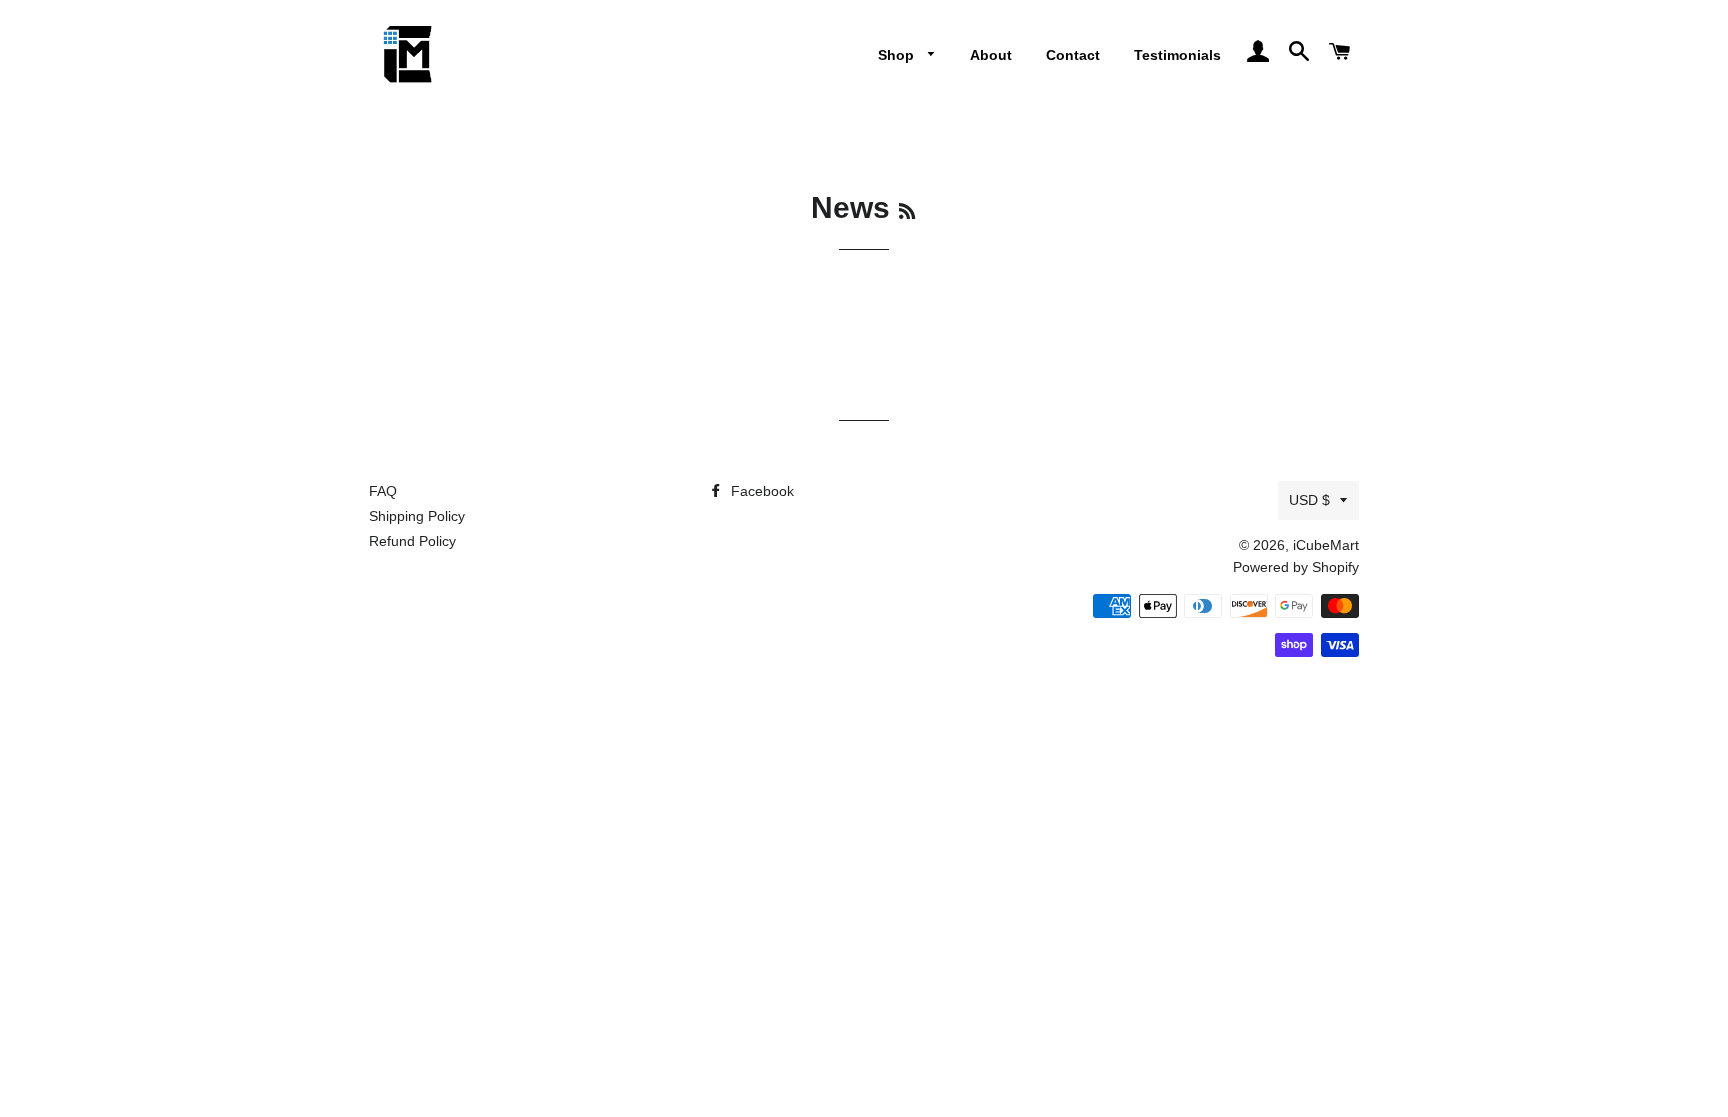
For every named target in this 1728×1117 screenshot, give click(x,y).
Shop (898, 55)
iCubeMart (1326, 545)
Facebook (760, 491)
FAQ (383, 491)
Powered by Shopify (1296, 567)
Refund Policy (412, 541)
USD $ (1309, 500)
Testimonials (1177, 55)
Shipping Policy (417, 516)
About (991, 55)
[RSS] (907, 212)
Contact (1073, 55)
